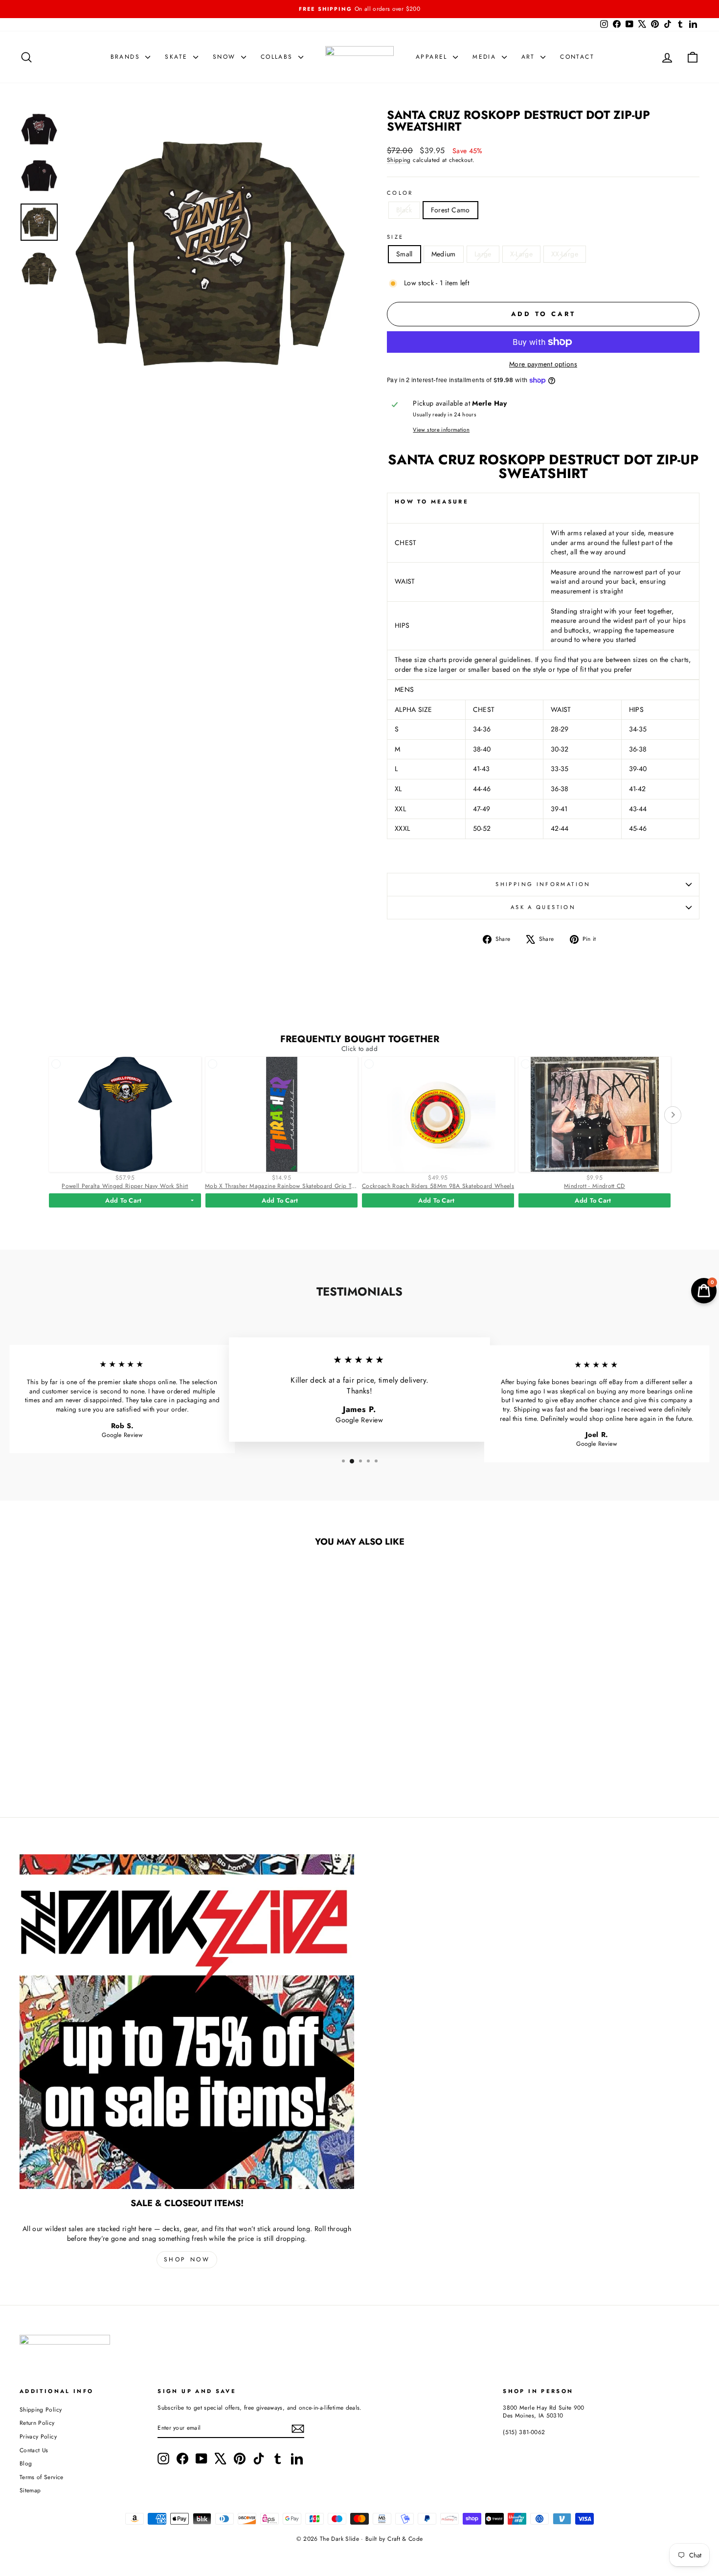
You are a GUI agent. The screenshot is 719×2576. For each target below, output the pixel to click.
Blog (26, 2463)
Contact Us (34, 2450)
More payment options (543, 364)
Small (404, 254)
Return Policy (37, 2423)
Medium (444, 254)
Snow (226, 57)
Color (400, 193)
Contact (577, 57)
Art (530, 57)
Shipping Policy (41, 2409)
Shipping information (543, 884)
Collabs (278, 57)
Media (486, 57)
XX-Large (565, 254)
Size (395, 237)
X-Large (521, 254)
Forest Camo (450, 210)
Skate (178, 57)
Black (404, 210)
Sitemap (30, 2490)
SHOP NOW (187, 2259)
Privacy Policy (38, 2436)
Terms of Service (42, 2477)
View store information (441, 430)
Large (483, 254)
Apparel (433, 57)
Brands (127, 57)
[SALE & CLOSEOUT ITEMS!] (187, 2022)
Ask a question (543, 907)
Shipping (399, 160)
